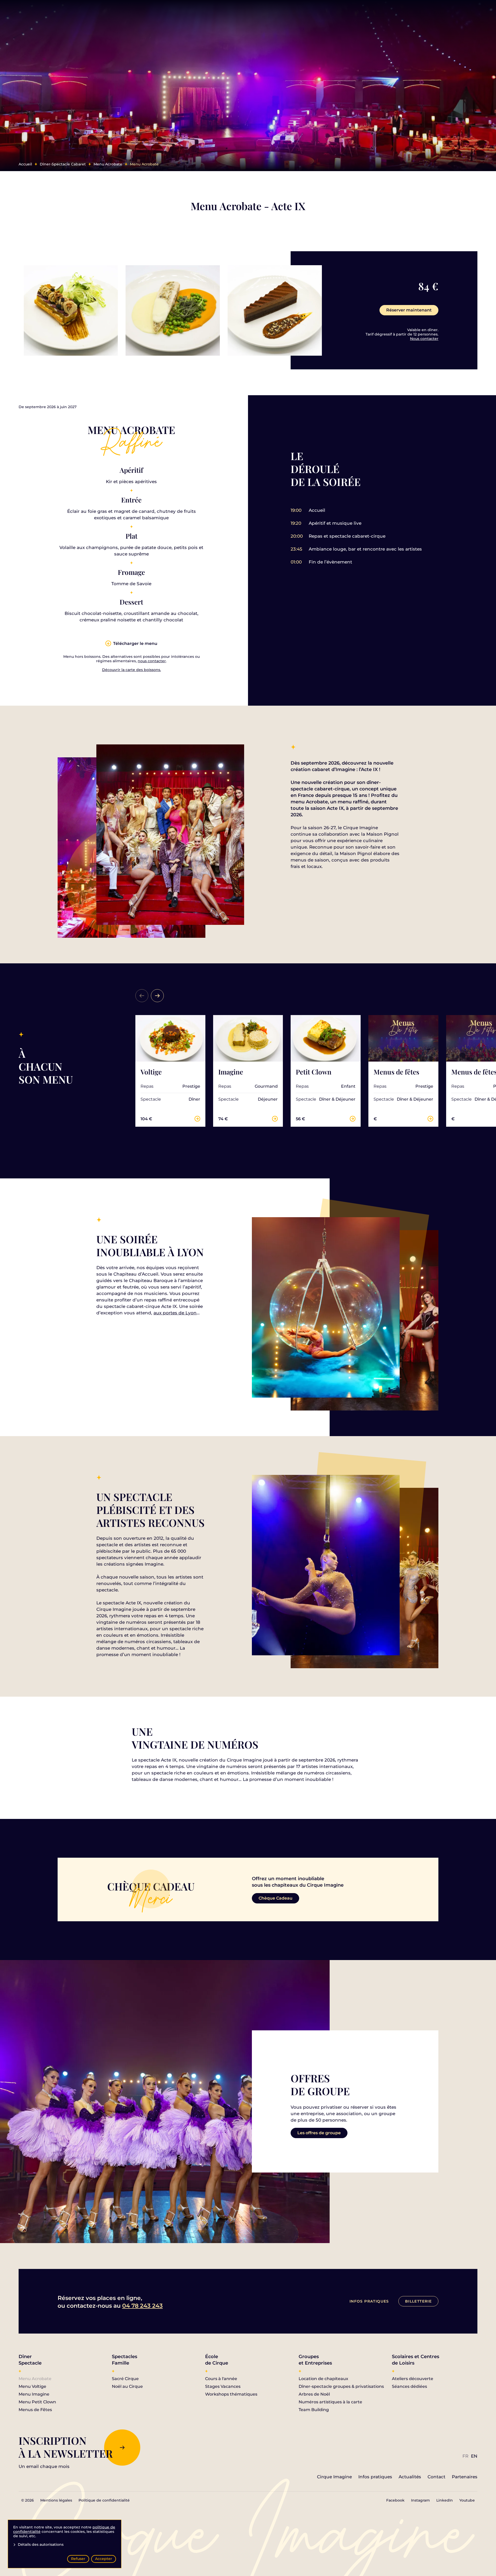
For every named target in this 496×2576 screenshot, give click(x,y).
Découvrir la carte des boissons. (131, 670)
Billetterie (418, 2301)
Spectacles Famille (125, 2360)
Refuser (78, 2559)
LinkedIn (445, 2500)
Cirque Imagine (334, 2477)
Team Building (314, 2410)
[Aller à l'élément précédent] (142, 996)
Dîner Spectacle (30, 2360)
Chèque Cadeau (276, 1898)
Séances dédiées (409, 2386)
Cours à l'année (221, 2379)
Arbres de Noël (314, 2394)
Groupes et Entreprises (315, 2360)
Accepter (104, 2559)
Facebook (395, 2500)
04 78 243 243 (142, 2306)
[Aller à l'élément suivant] (157, 996)
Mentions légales (56, 2500)
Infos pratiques (369, 2301)
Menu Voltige (32, 2386)
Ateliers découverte (413, 2379)
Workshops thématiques (231, 2394)
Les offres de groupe (319, 2133)
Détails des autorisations (41, 2545)
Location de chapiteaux (323, 2379)
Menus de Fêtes (35, 2410)
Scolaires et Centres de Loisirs (416, 2360)
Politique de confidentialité (104, 2500)
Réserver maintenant (409, 310)
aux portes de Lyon (175, 1313)
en (474, 2456)
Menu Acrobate (35, 2379)
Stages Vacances (223, 2386)
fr (465, 2456)
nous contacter (152, 661)
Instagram (420, 2500)
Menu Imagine (34, 2394)
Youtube (467, 2500)
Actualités (410, 2477)
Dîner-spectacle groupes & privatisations (341, 2386)
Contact (436, 2477)
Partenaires (465, 2477)
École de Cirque (217, 2360)
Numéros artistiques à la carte (330, 2402)
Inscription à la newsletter (66, 2447)
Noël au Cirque (127, 2386)
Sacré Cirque (125, 2379)
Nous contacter (424, 339)
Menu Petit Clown (37, 2402)
